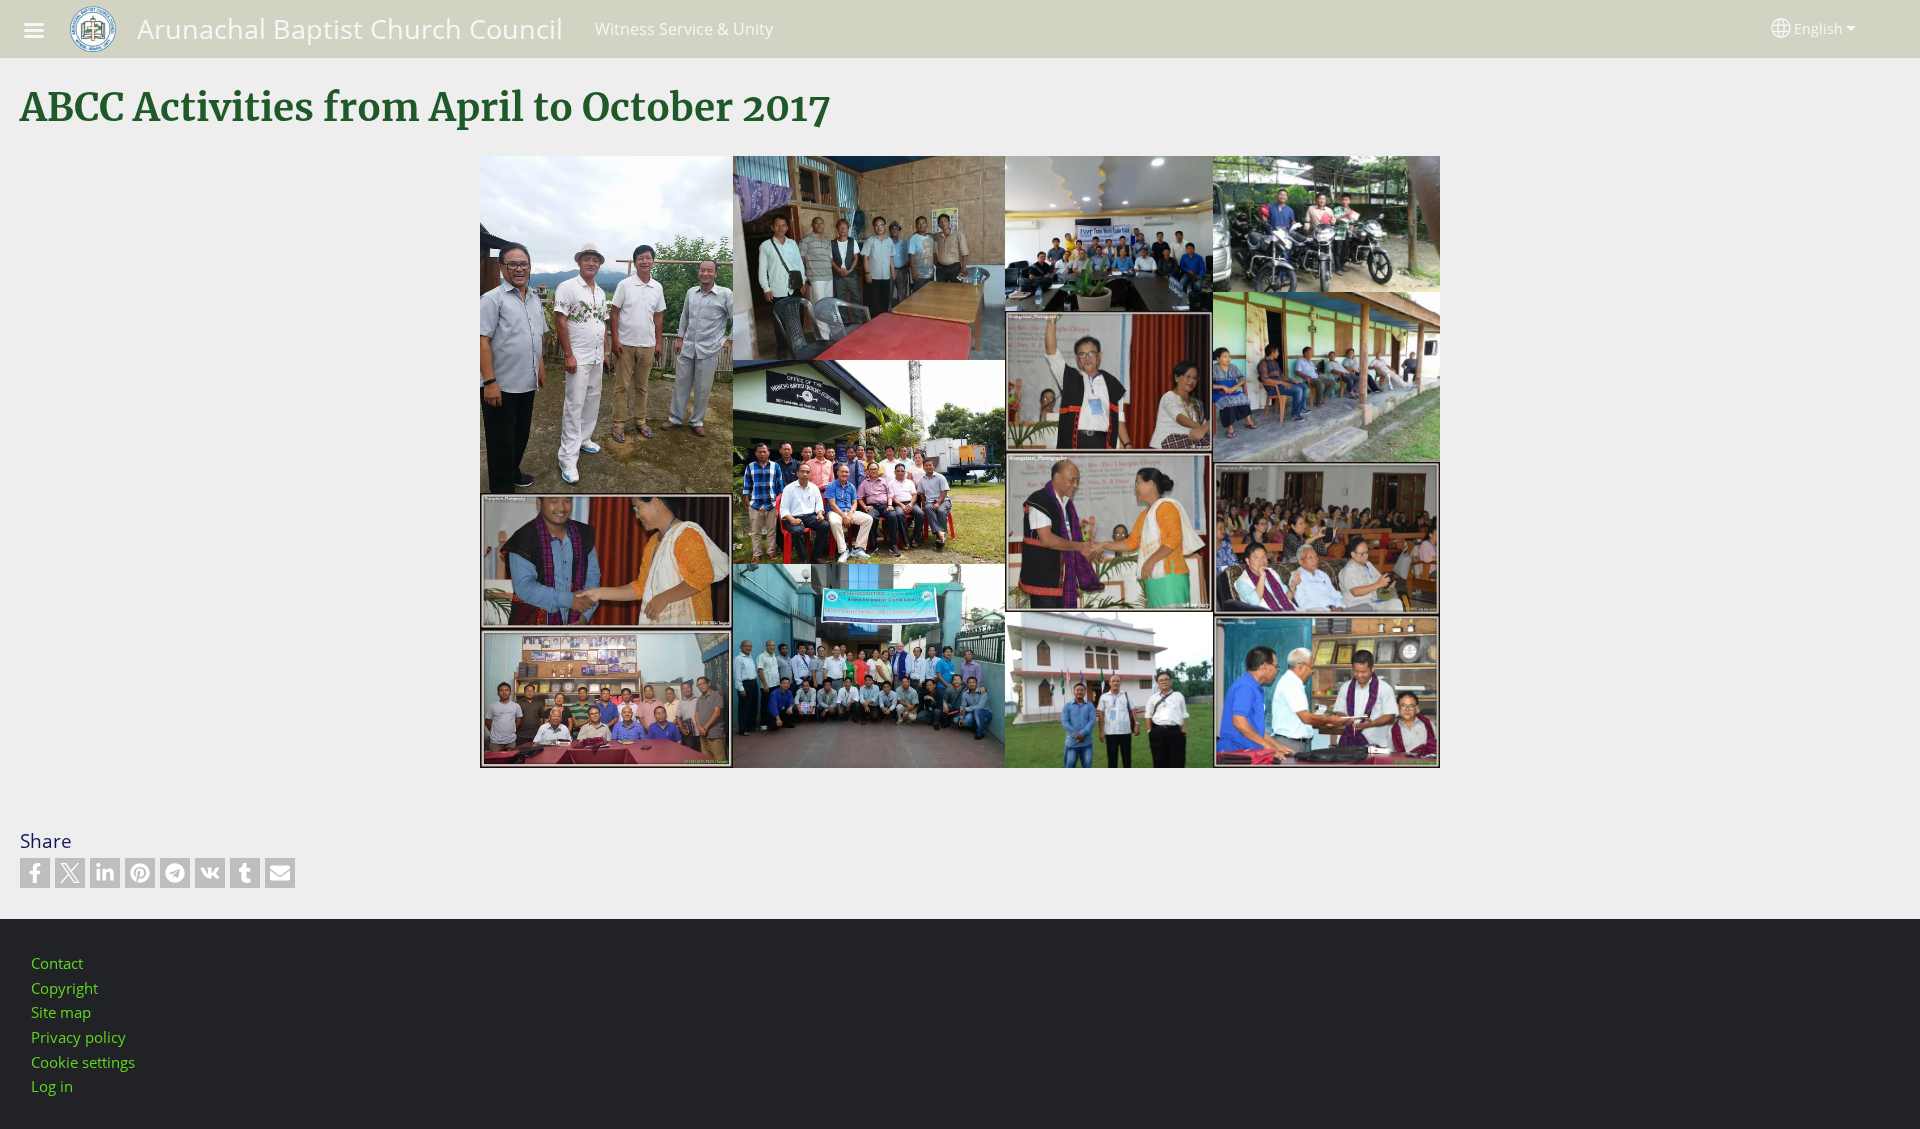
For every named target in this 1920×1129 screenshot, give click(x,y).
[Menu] (46, 32)
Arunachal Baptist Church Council (350, 28)
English (1818, 28)
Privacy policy (78, 1037)
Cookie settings (83, 1062)
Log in (52, 1086)
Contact (57, 963)
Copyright (64, 988)
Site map (61, 1012)
